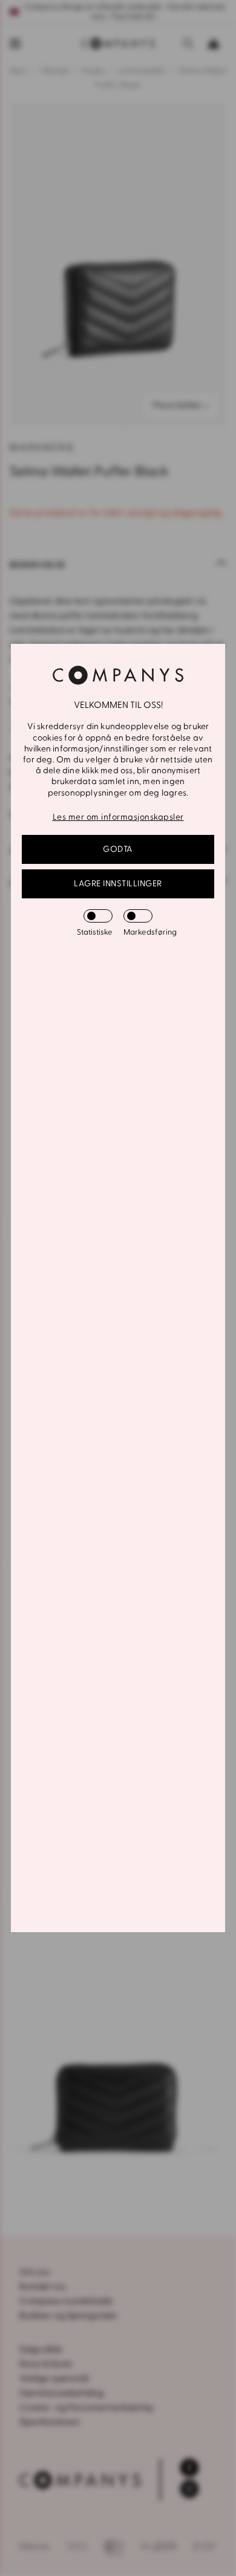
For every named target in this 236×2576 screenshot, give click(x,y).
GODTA (118, 849)
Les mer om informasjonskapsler (118, 817)
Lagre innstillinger (118, 884)
